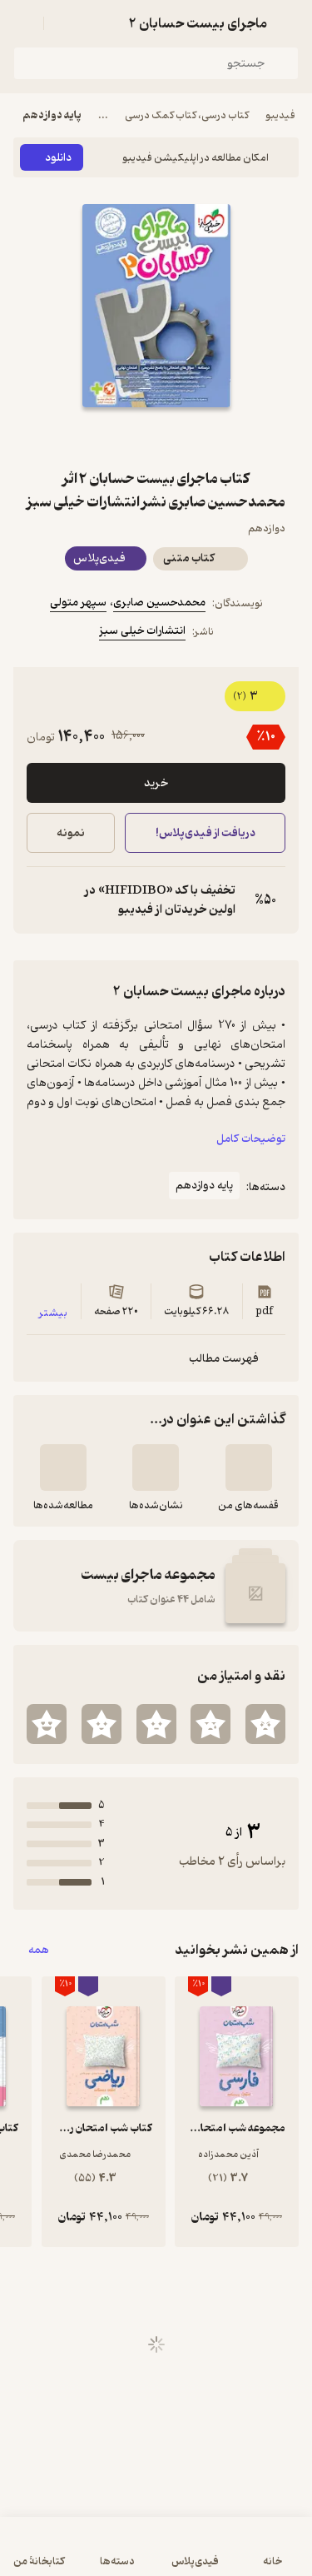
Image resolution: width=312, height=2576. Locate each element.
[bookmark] (196, 437)
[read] (63, 1467)
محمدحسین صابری (159, 603)
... (103, 115)
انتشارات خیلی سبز (142, 631)
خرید (156, 783)
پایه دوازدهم (52, 115)
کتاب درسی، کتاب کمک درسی (187, 115)
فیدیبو (280, 115)
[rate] (265, 1724)
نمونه (71, 833)
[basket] (64, 23)
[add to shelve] (249, 1467)
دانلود (58, 158)
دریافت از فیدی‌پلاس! (205, 833)
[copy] (40, 900)
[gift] (156, 437)
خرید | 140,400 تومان (83, 2555)
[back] (289, 23)
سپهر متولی (78, 603)
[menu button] (23, 23)
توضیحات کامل (251, 1139)
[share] (116, 437)
